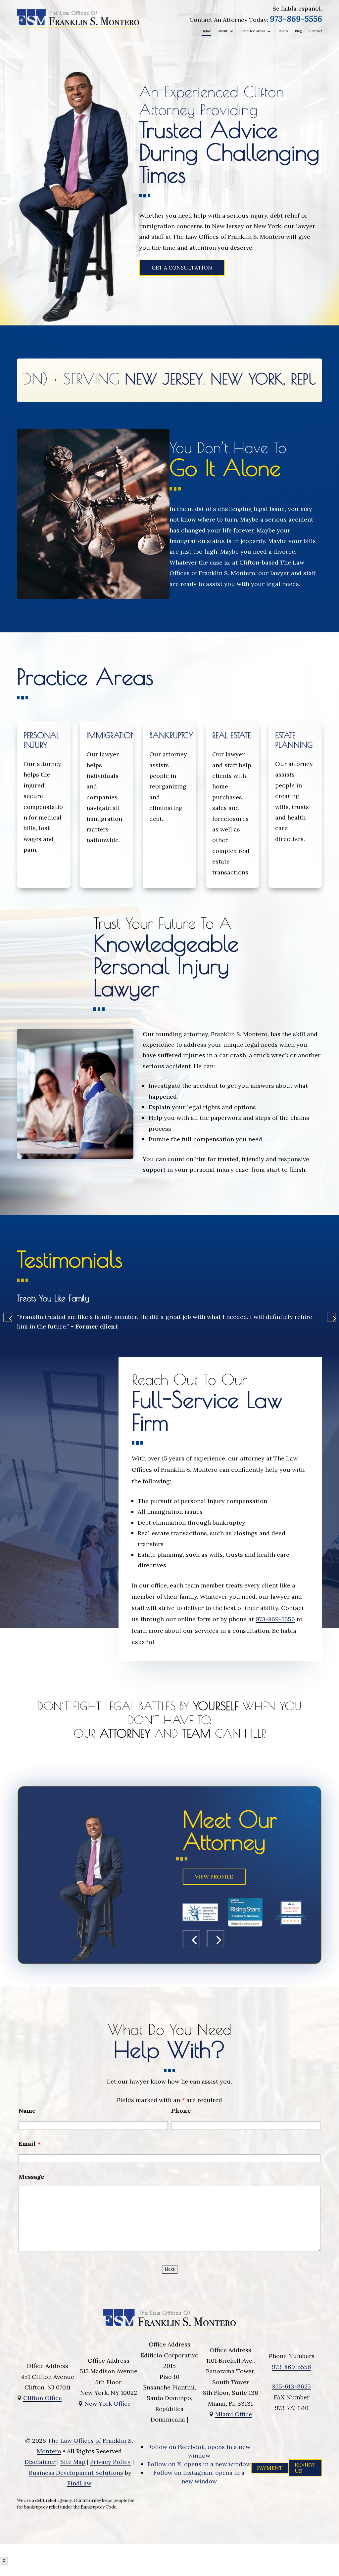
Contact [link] (316, 31)
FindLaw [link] (79, 2483)
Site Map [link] (73, 2462)
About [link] (223, 31)
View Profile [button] (214, 1877)
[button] (8, 1317)
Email (30, 2144)
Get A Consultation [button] (182, 268)
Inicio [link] (283, 31)
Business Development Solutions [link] (76, 2473)
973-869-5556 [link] (296, 19)
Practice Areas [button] (253, 31)
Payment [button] (270, 2468)
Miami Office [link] (234, 2414)
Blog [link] (298, 31)
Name (27, 2111)
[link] (78, 19)
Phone (181, 2111)
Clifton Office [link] (43, 2398)
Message (31, 2177)
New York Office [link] (108, 2404)
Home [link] (206, 31)
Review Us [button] (305, 2468)
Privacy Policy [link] (110, 2462)
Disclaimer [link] (40, 2462)
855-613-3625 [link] (291, 2386)
